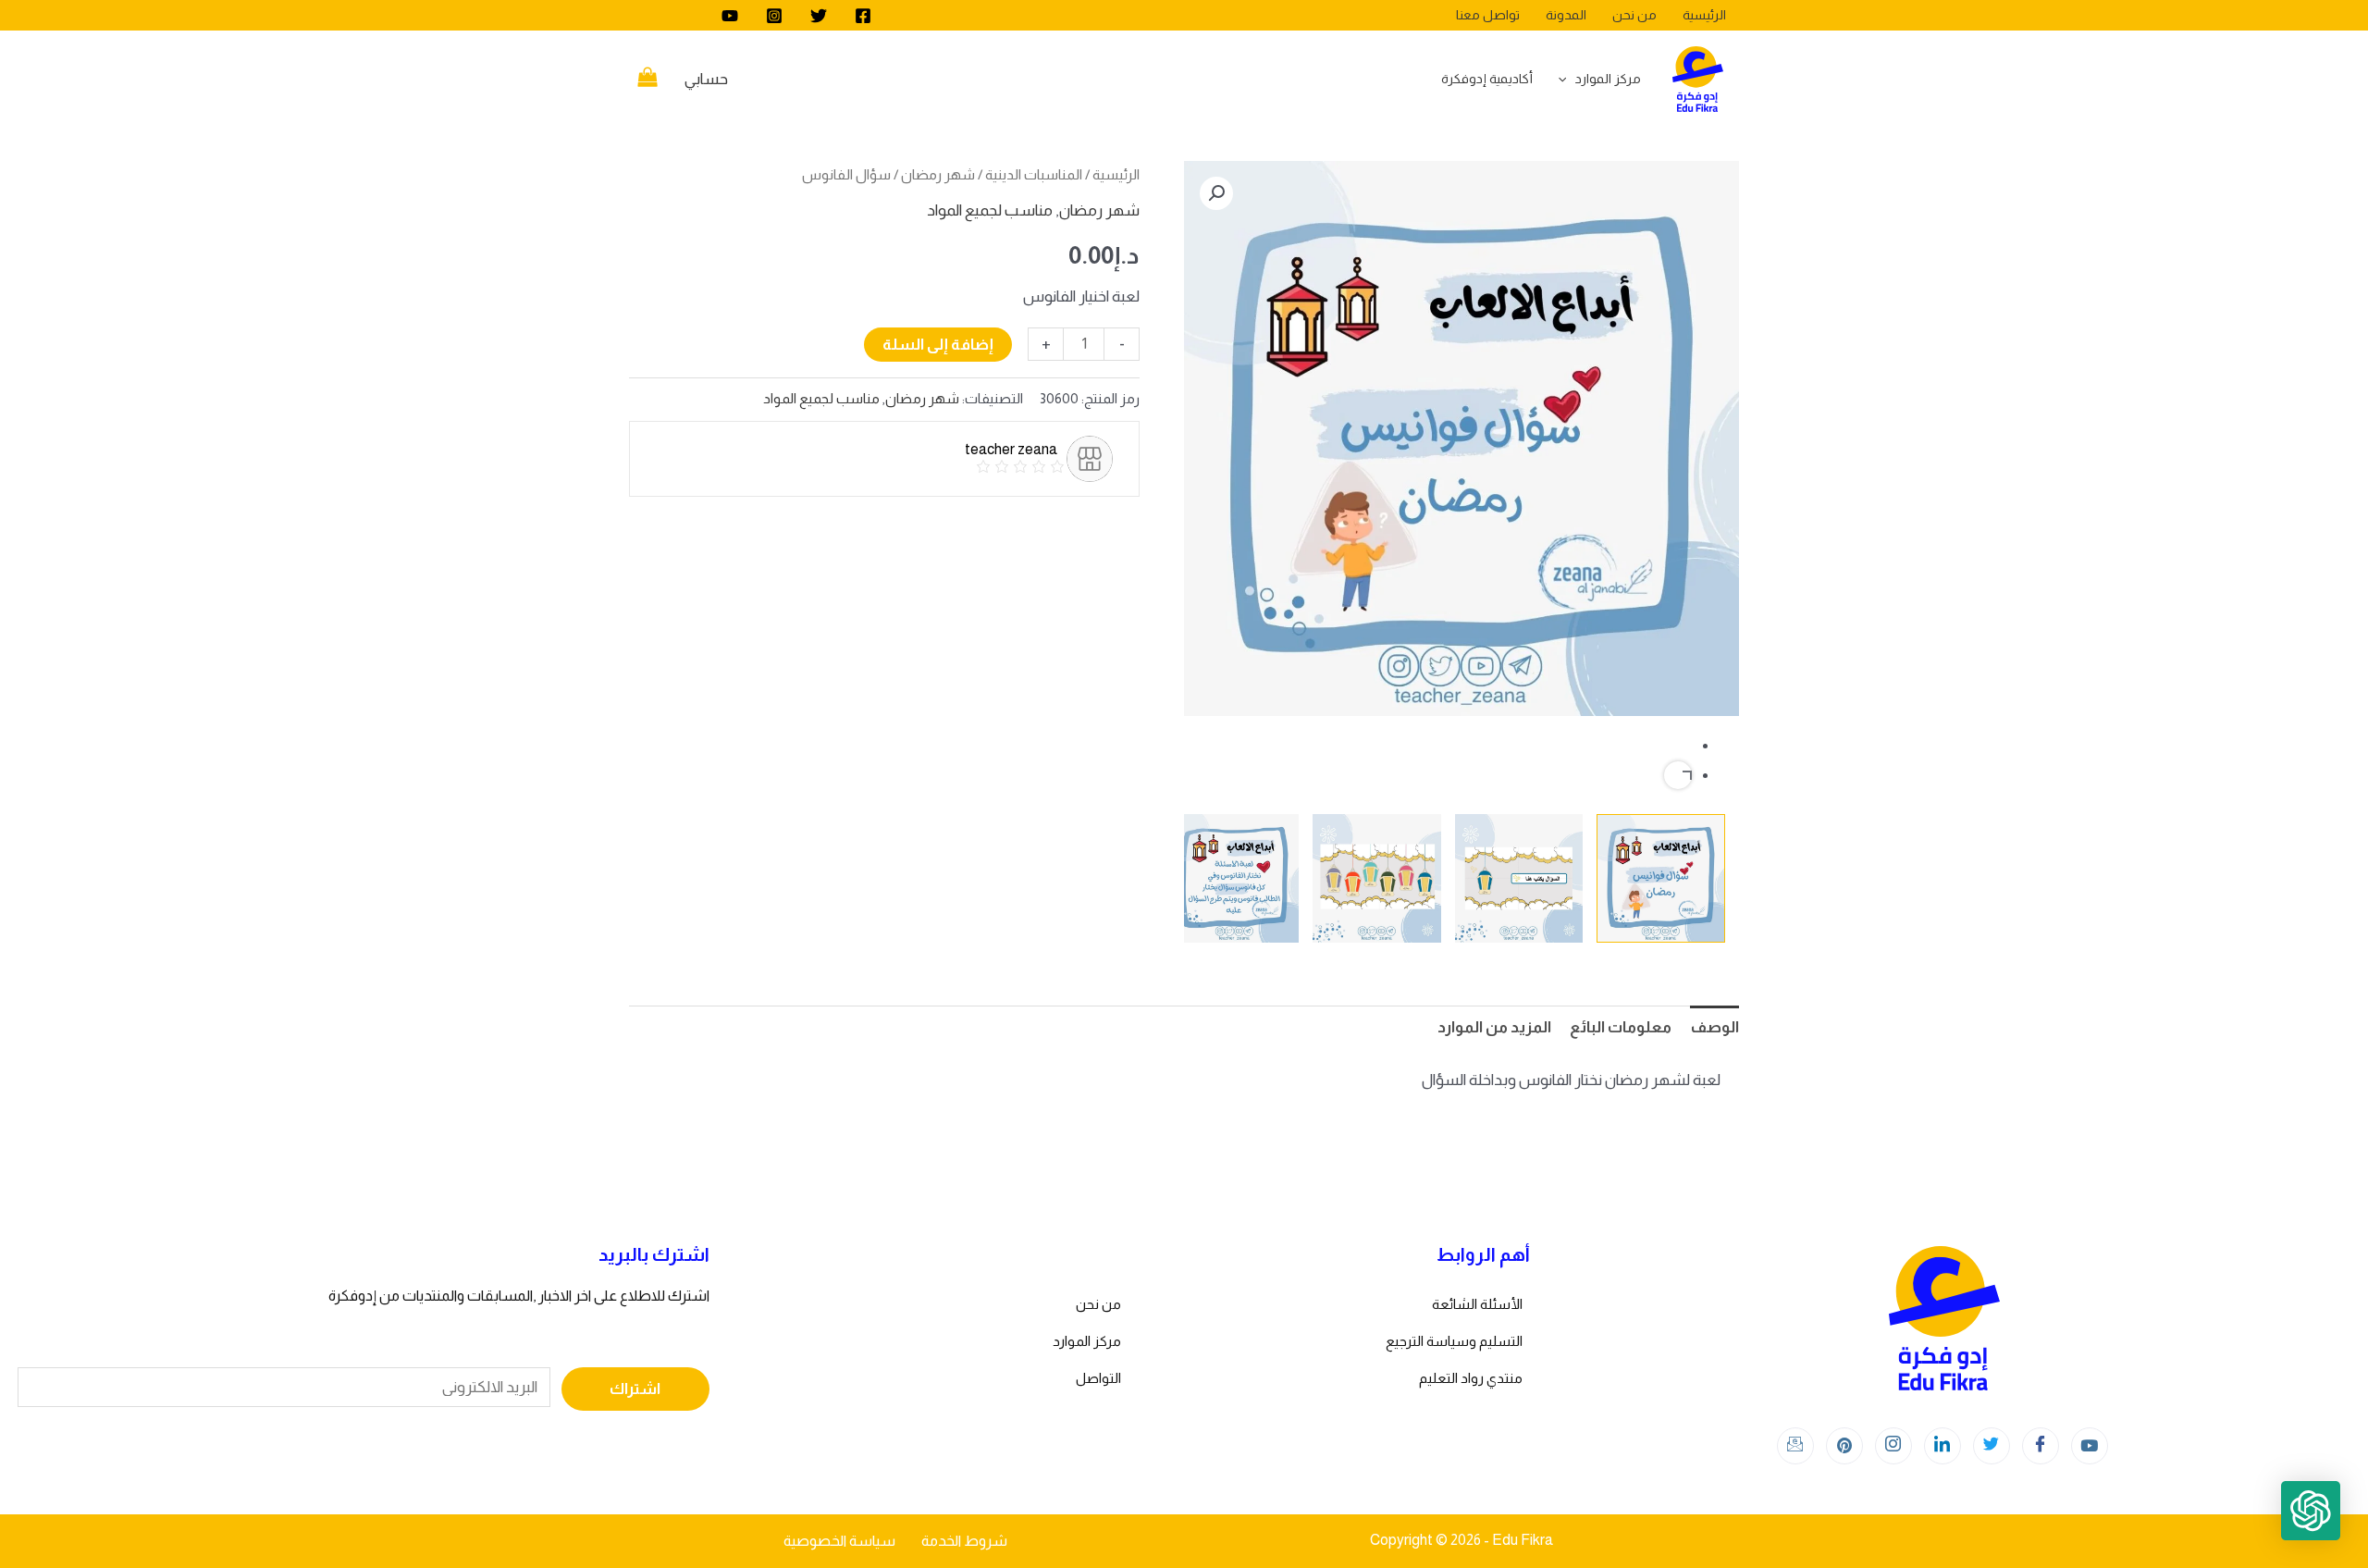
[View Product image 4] (1234, 878)
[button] (1216, 193)
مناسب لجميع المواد (990, 210)
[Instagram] (774, 16)
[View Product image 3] (1377, 878)
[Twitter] (819, 16)
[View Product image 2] (1519, 878)
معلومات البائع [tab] (1621, 1027)
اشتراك (635, 1389)
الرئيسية (1116, 174)
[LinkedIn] (1942, 1446)
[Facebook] (863, 16)
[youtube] (730, 16)
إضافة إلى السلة (938, 345)
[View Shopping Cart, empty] (647, 80)
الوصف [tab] (1714, 1027)
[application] (1567, 79)
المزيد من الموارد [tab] (1494, 1027)
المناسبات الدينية (1034, 174)
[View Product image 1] (1661, 878)
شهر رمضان (938, 174)
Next (1678, 775)
